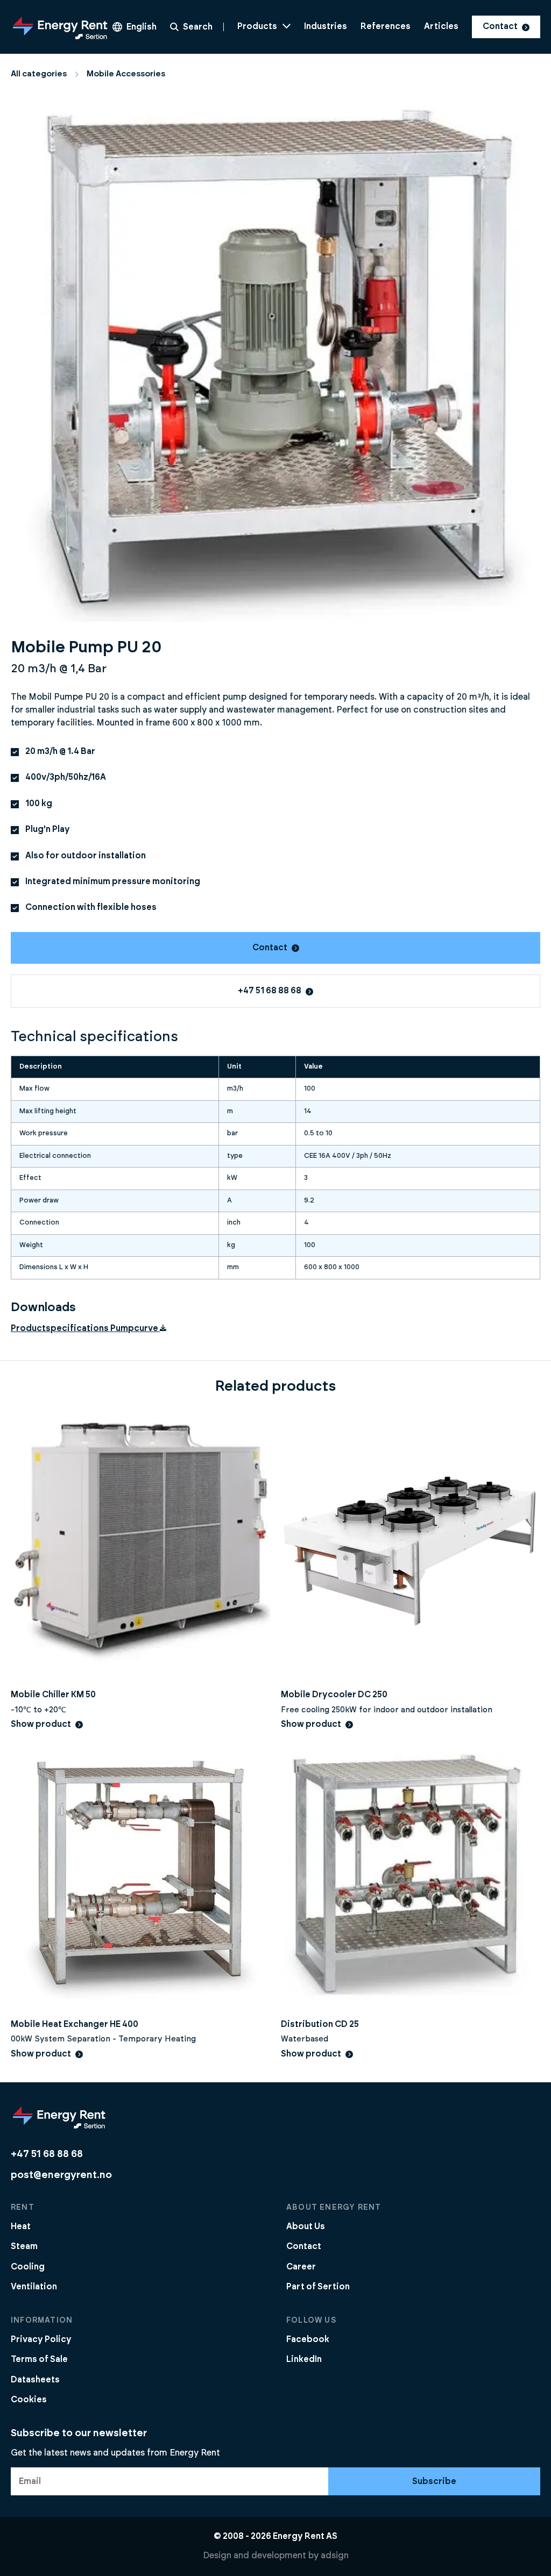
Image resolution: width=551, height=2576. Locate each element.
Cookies (29, 2400)
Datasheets (35, 2380)
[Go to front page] (60, 27)
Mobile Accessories (126, 74)
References (386, 26)
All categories (39, 74)
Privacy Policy (41, 2339)
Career (301, 2267)
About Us (306, 2226)
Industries (326, 26)
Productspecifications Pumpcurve (84, 1328)
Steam (24, 2246)
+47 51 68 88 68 (270, 991)
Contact (500, 26)
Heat (21, 2226)
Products (257, 26)
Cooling (28, 2267)
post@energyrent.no (61, 2175)
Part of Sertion (318, 2287)
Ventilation (34, 2287)
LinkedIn (304, 2359)
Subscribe (434, 2481)
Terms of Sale (39, 2359)
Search (198, 27)
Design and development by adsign (276, 2556)
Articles (441, 26)
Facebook (308, 2339)
